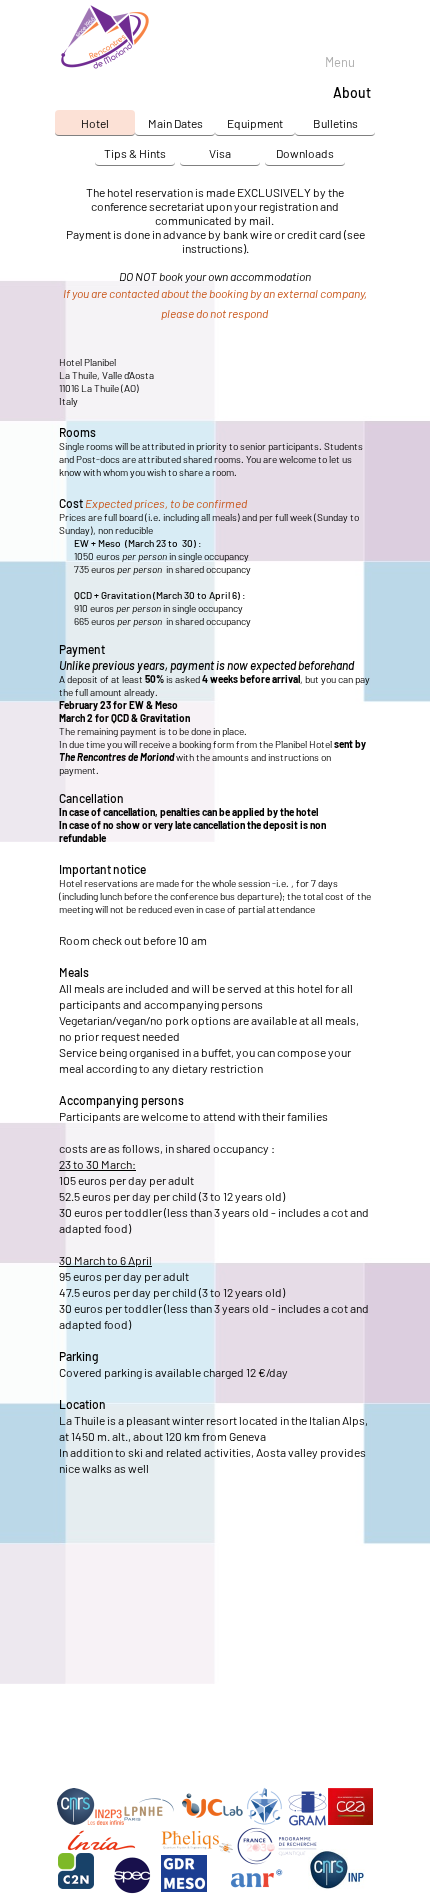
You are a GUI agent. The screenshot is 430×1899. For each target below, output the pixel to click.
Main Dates (175, 123)
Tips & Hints (135, 153)
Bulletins (335, 123)
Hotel (95, 123)
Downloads (305, 153)
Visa (220, 153)
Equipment (255, 123)
